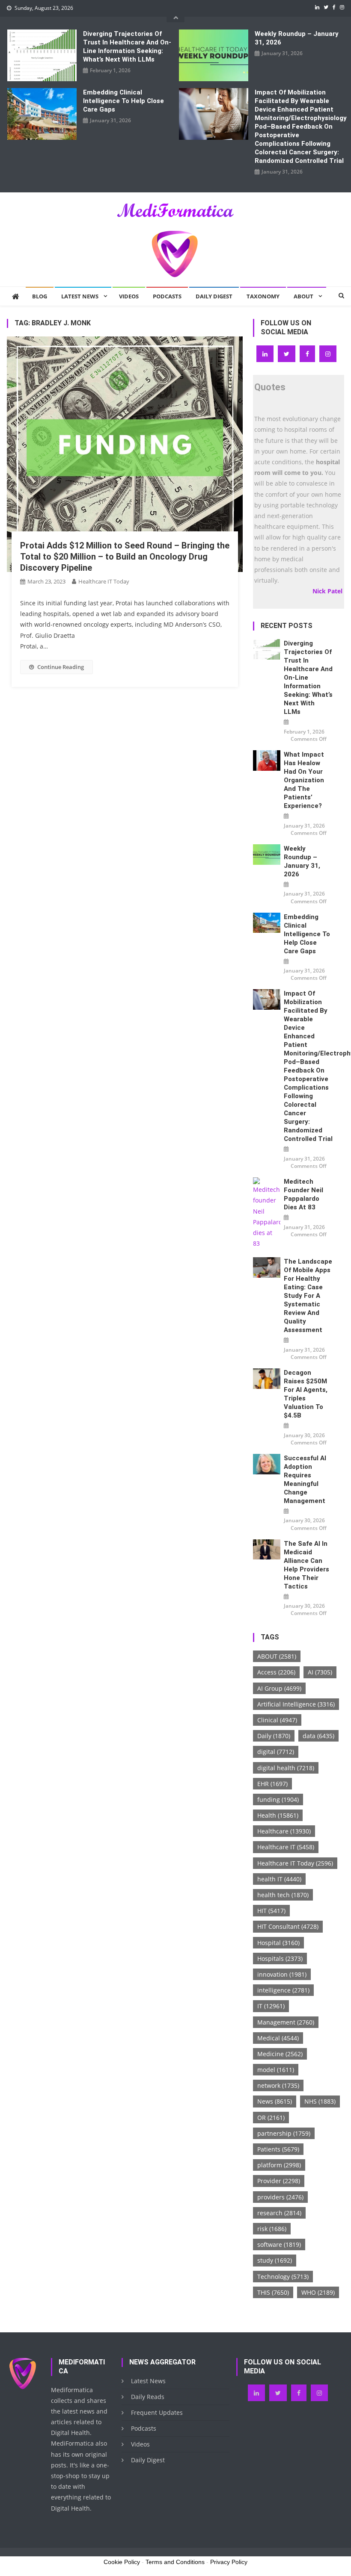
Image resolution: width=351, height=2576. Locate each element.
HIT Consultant (288, 1926)
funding (278, 1799)
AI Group (279, 1688)
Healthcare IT (286, 1847)
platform (279, 2165)
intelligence (283, 1990)
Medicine (280, 2054)
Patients (278, 2149)
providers (280, 2197)
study (275, 2260)
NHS (320, 2101)
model (276, 2070)
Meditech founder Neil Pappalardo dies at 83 (303, 1194)
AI (320, 1672)
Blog (40, 296)
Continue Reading (61, 667)
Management (286, 2022)
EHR (272, 1784)
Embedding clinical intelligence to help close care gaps (123, 101)
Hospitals (280, 1959)
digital (276, 1752)
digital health (286, 1768)
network (278, 2085)
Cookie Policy (122, 2562)
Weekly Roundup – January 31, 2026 (297, 38)
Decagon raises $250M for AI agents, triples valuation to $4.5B (306, 1394)
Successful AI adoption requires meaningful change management (305, 1480)
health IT (279, 1879)
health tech (283, 1895)
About (303, 296)
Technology (283, 2277)
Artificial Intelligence (296, 1704)
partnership (284, 2133)
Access (276, 1672)
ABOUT (277, 1656)
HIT (271, 1911)
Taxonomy (263, 296)
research (279, 2213)
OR (271, 2118)
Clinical (277, 1720)
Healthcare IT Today (104, 581)
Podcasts (167, 296)
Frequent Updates (157, 2412)
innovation (282, 1974)
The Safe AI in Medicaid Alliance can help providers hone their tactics (306, 1565)
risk (272, 2229)
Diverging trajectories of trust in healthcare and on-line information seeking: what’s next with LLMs (127, 47)
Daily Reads (148, 2397)
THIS (273, 2292)
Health (278, 1815)
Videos (129, 296)
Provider (279, 2181)
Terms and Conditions (175, 2562)
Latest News (80, 296)
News (275, 2101)
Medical (278, 2038)
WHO (318, 2292)
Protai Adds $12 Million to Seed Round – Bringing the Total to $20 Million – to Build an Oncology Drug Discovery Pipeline (125, 557)
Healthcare (284, 1831)
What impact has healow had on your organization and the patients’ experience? (304, 780)
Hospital (278, 1943)
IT (271, 2006)
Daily (274, 1736)
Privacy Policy (229, 2562)
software (279, 2244)
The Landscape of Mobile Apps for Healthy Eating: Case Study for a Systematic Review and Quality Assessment (308, 1296)
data (318, 1736)
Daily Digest (214, 296)
